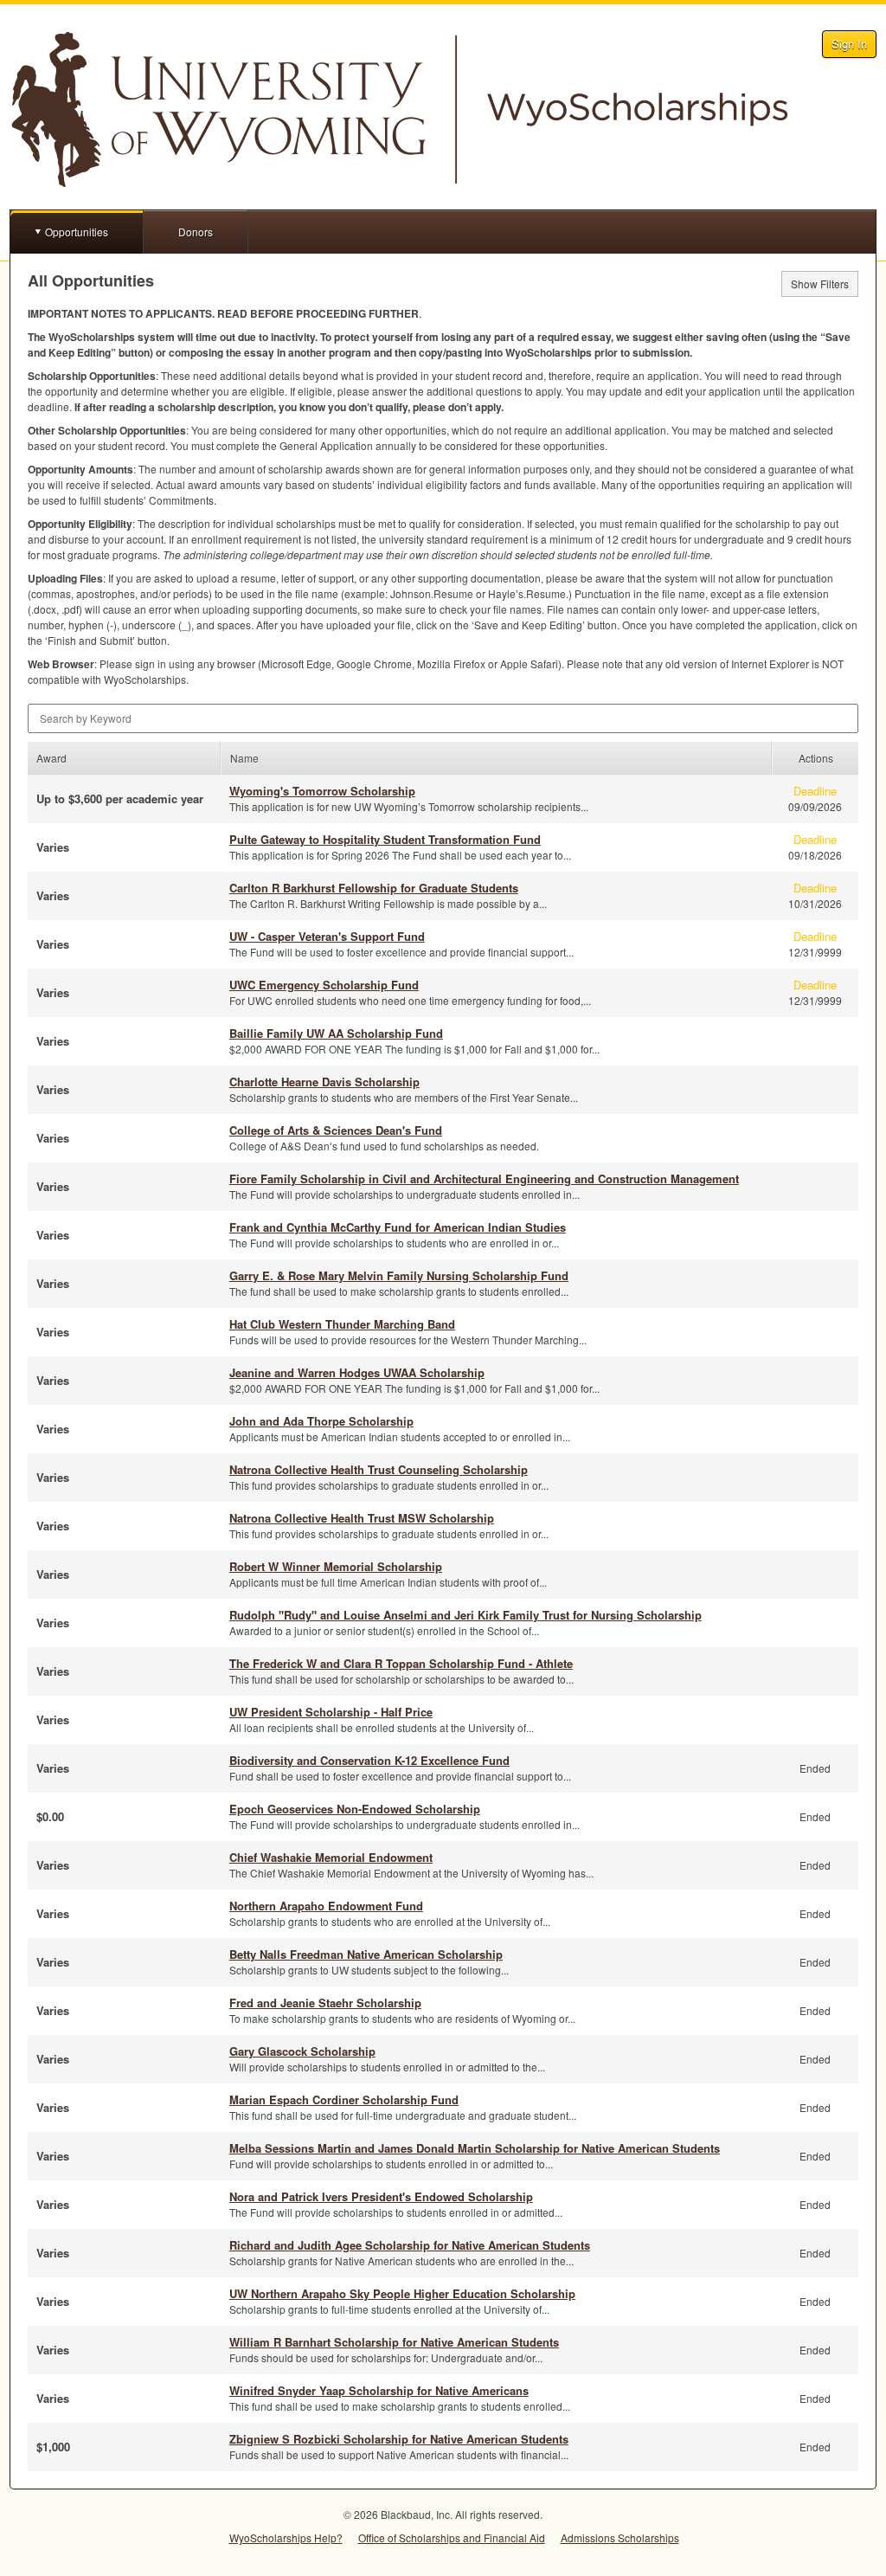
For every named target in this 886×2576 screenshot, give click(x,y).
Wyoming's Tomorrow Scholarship (322, 791)
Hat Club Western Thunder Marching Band (342, 1324)
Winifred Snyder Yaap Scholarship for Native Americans (379, 2390)
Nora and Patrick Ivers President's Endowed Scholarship (381, 2196)
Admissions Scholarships (620, 2537)
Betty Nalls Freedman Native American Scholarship (366, 1954)
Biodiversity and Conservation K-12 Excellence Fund (369, 1760)
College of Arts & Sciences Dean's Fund (336, 1130)
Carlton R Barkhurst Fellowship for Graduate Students (374, 888)
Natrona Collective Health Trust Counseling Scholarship (379, 1469)
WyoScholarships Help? (286, 2537)
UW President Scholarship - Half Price (331, 1712)
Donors (196, 232)
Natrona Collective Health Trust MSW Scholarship (362, 1518)
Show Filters (820, 283)
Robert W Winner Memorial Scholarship (336, 1566)
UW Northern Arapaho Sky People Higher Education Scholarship (402, 2293)
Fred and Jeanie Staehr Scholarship (325, 2003)
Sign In (849, 44)
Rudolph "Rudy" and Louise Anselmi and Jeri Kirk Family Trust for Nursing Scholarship (465, 1615)
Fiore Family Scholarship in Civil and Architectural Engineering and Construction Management (484, 1179)
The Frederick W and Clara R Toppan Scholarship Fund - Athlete (401, 1663)
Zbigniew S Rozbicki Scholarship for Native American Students (399, 2439)
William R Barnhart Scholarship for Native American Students (394, 2342)
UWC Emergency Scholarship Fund (324, 985)
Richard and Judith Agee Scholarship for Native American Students (410, 2245)
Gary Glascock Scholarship (302, 2051)
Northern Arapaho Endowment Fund (326, 1906)
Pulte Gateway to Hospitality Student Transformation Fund (385, 839)
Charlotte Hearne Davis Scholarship (324, 1082)
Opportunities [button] (77, 232)
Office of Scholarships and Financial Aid (452, 2537)
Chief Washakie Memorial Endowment (331, 1857)
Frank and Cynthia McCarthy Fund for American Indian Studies (398, 1227)
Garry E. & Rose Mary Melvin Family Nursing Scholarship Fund (399, 1275)
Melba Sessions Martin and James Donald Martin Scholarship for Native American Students (475, 2148)
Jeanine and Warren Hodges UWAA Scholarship (357, 1372)
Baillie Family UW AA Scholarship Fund (336, 1033)
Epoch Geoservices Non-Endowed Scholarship (355, 1809)
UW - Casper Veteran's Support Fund (327, 936)
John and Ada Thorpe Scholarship (321, 1421)
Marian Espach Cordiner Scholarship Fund (344, 2099)
